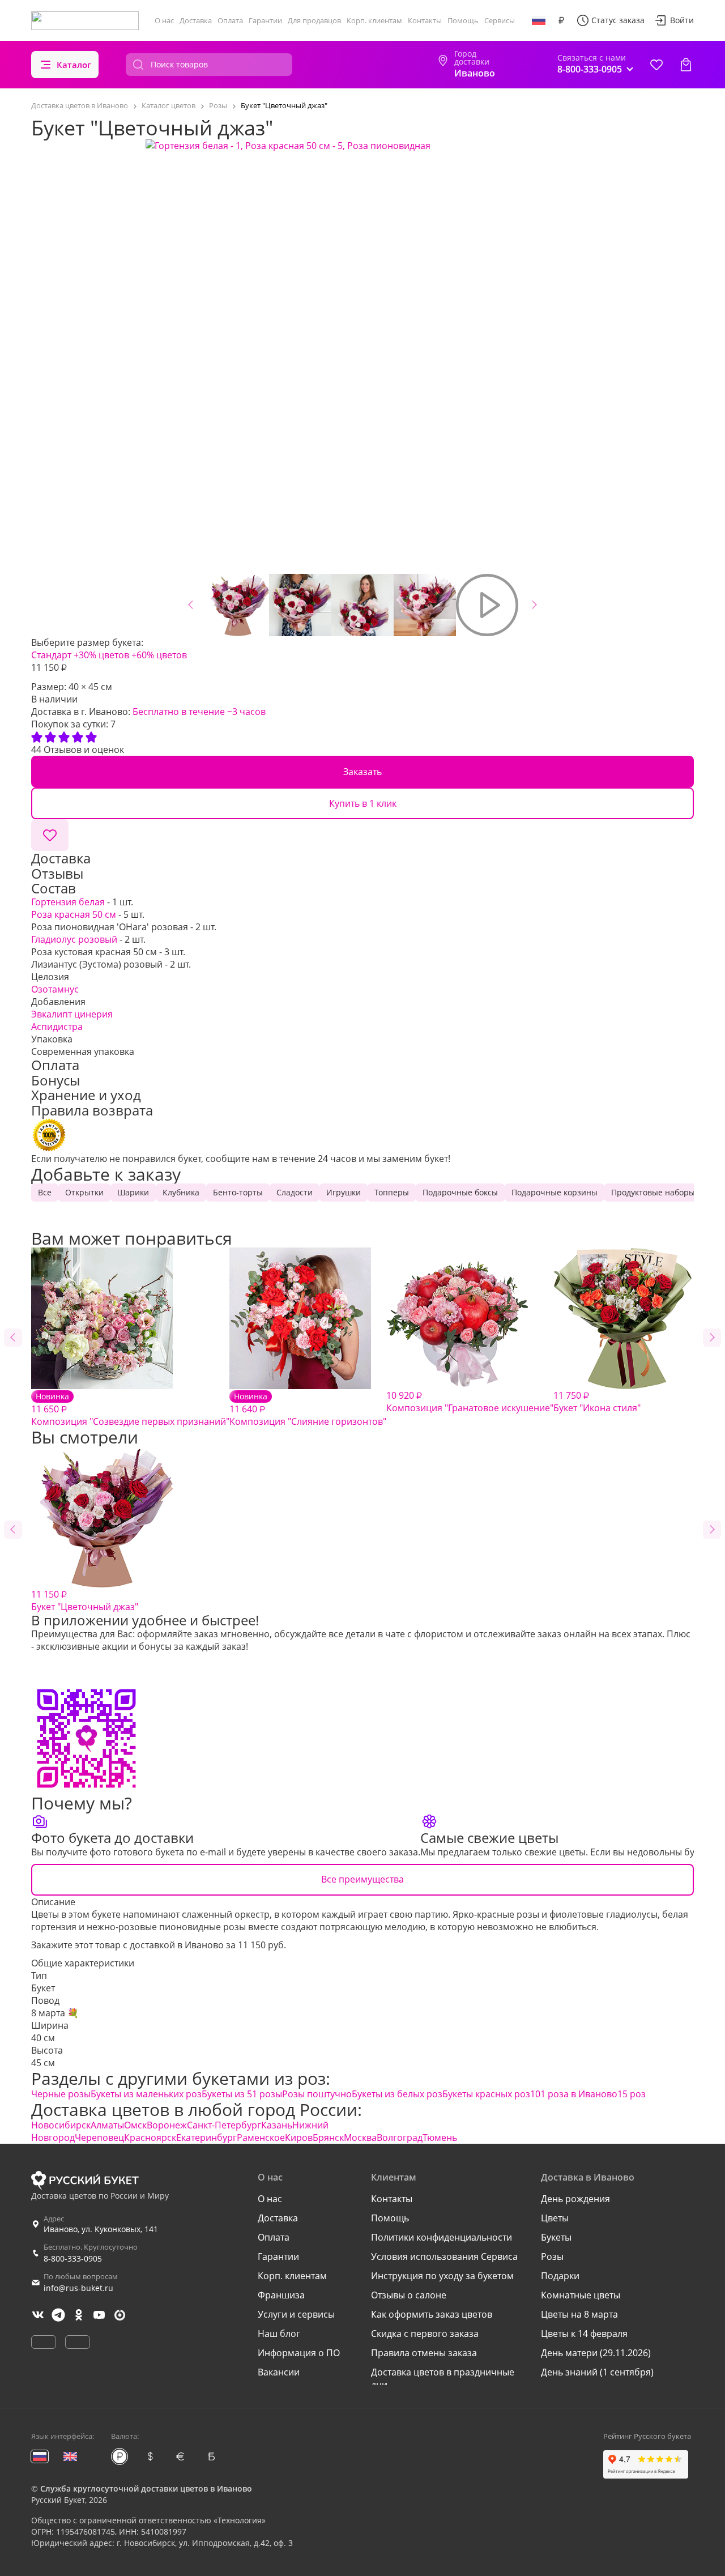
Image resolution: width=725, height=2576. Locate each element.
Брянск (328, 2138)
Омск (135, 2125)
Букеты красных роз (486, 2094)
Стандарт (51, 655)
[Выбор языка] (539, 20)
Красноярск (150, 2138)
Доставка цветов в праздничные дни (443, 2378)
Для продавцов (314, 20)
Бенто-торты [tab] (238, 1192)
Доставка (196, 20)
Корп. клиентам (374, 20)
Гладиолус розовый (74, 939)
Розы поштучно (317, 2094)
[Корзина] (686, 65)
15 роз (632, 2094)
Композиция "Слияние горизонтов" (308, 1409)
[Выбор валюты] (561, 20)
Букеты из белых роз (397, 2094)
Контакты (425, 20)
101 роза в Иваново (574, 2094)
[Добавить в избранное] (50, 835)
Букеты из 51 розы (242, 2094)
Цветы (555, 2218)
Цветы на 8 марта (579, 2314)
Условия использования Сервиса (444, 2256)
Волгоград (400, 2138)
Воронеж (167, 2125)
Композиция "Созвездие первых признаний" (130, 1409)
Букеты (556, 2237)
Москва (360, 2138)
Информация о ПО (299, 2353)
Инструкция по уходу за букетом (442, 2276)
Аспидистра (57, 1027)
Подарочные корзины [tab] (555, 1192)
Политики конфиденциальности (442, 2237)
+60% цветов (159, 655)
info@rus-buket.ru (78, 2288)
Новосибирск (61, 2125)
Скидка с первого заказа (425, 2334)
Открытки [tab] (84, 1192)
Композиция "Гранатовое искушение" (470, 1402)
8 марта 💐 (55, 2013)
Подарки (560, 2276)
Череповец (99, 2138)
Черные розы (61, 2094)
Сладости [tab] (295, 1192)
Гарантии (265, 20)
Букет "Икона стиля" (597, 1402)
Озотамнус (55, 989)
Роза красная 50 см (74, 914)
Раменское (261, 2138)
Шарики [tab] (133, 1192)
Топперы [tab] (392, 1192)
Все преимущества (362, 1879)
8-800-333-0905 (73, 2258)
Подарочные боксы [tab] (460, 1192)
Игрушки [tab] (344, 1192)
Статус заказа (618, 20)
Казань (277, 2125)
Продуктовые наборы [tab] (653, 1192)
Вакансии (279, 2372)
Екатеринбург (206, 2138)
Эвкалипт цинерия (72, 1014)
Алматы (107, 2125)
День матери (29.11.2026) (596, 2353)
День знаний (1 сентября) (597, 2372)
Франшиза (281, 2295)
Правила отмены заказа (424, 2353)
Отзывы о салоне (409, 2295)
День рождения (575, 2199)
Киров (299, 2138)
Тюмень (440, 2138)
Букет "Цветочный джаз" (85, 1600)
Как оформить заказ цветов (432, 2314)
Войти (682, 20)
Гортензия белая (68, 902)
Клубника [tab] (181, 1192)
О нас (164, 20)
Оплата (230, 20)
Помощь (463, 20)
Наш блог (279, 2334)
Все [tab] (45, 1192)
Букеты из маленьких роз (146, 2094)
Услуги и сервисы (296, 2314)
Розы (552, 2256)
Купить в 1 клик (363, 803)
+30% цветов (101, 655)
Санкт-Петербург (224, 2125)
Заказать (362, 772)
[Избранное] (656, 65)
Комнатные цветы (581, 2295)
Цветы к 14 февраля (584, 2334)
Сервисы (500, 20)
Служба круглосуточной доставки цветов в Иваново (146, 2488)
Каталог (74, 65)
